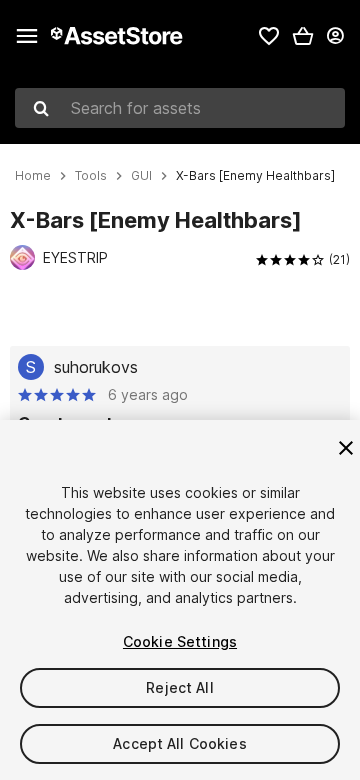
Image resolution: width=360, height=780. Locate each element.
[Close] (346, 448)
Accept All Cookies (180, 743)
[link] (269, 36)
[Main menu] (27, 36)
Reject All (179, 687)
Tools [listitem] (91, 176)
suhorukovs (96, 367)
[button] (303, 36)
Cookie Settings (180, 641)
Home (33, 176)
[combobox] (180, 108)
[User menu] (335, 36)
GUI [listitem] (141, 176)
